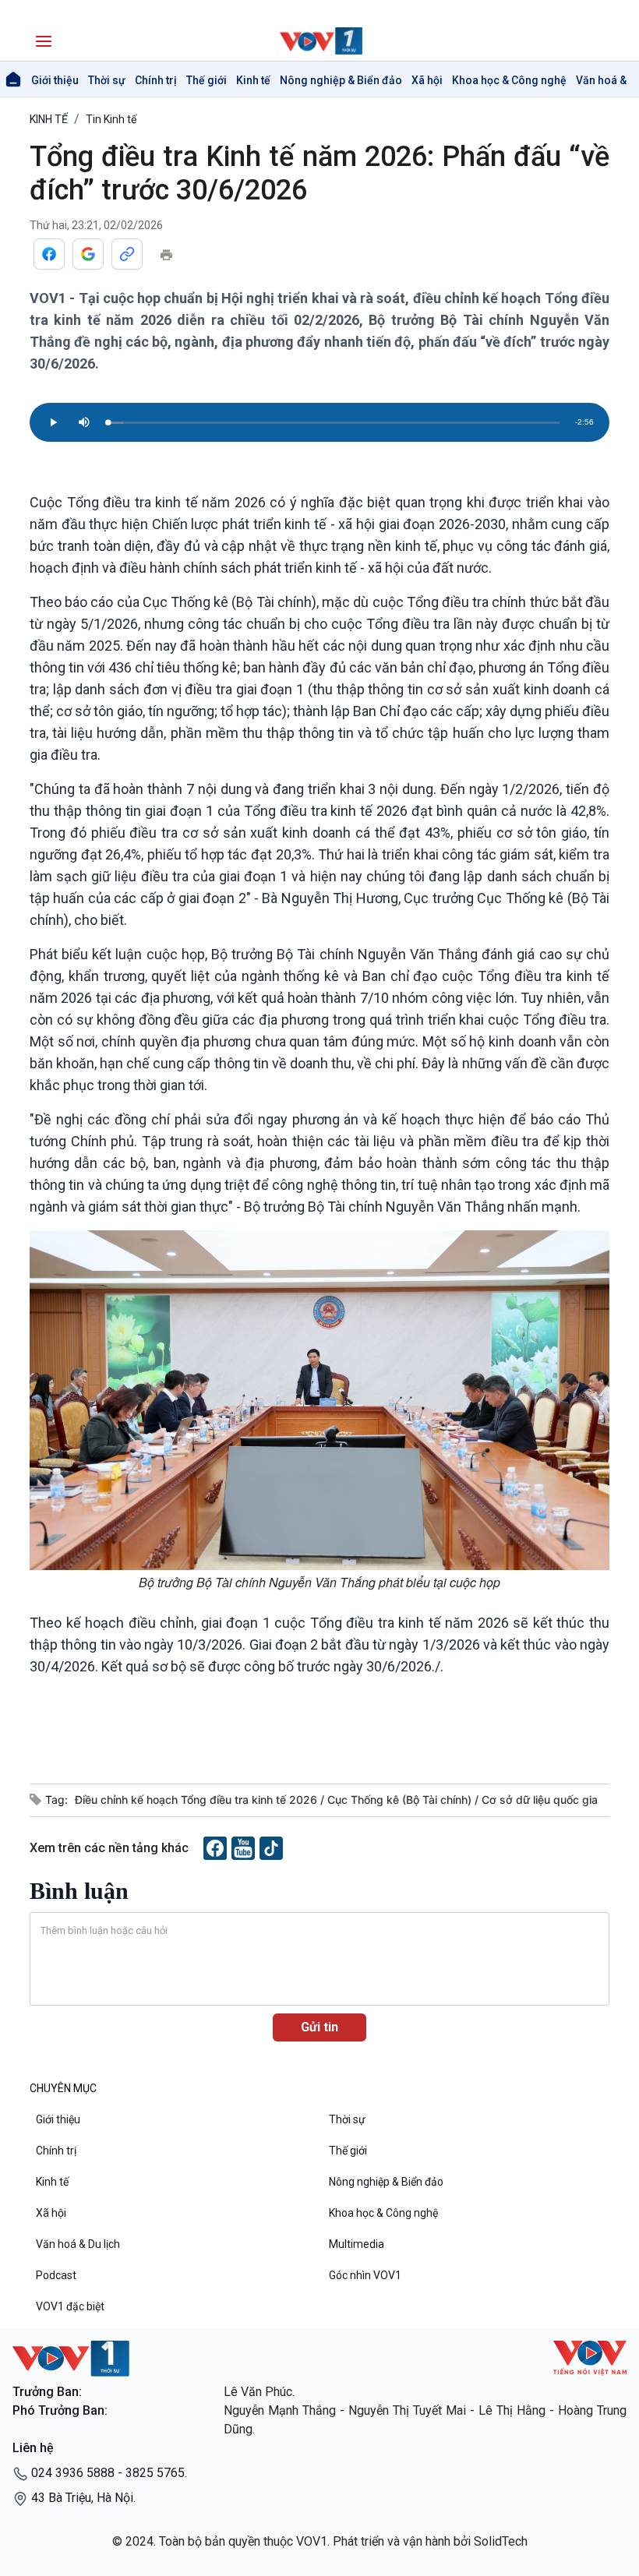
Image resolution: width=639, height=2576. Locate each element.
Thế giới (207, 80)
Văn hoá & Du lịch (78, 2244)
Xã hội (427, 80)
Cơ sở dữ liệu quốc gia (540, 1800)
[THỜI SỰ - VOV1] (319, 41)
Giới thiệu (55, 80)
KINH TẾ (49, 119)
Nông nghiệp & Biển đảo (341, 80)
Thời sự (107, 80)
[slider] (334, 423)
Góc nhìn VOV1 (365, 2275)
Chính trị (156, 80)
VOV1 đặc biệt (70, 2306)
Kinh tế (253, 80)
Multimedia (357, 2244)
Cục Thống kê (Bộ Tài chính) (401, 1800)
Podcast (56, 2275)
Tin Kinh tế (111, 119)
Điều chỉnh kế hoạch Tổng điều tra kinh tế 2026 (198, 1800)
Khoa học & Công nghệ (509, 80)
